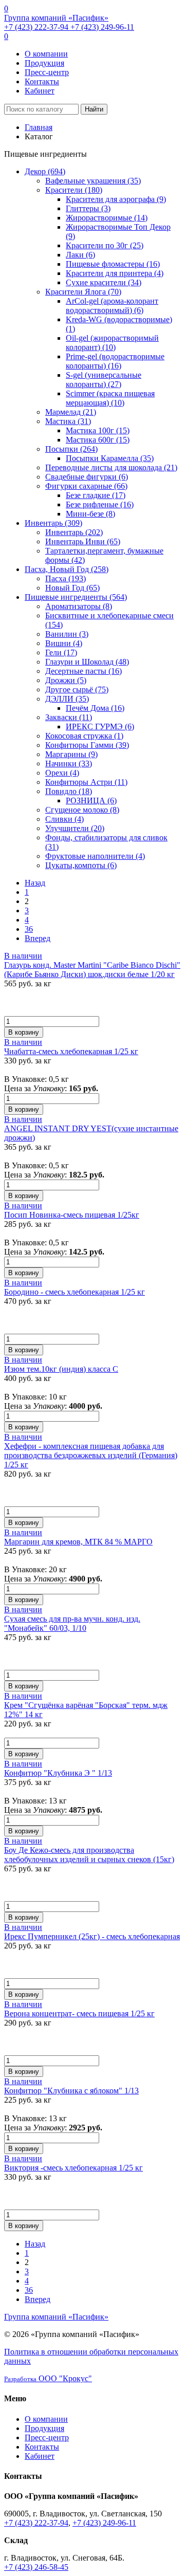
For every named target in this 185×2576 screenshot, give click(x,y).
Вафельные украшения (93, 181)
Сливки (64, 819)
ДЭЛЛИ (67, 699)
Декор (45, 171)
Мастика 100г (98, 430)
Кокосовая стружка (84, 736)
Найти (94, 109)
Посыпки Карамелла (110, 458)
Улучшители (75, 828)
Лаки (80, 255)
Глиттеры (88, 208)
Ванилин (67, 634)
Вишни (64, 643)
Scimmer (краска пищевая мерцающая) (110, 398)
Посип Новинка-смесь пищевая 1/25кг (72, 1215)
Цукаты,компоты (81, 865)
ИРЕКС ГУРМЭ (100, 726)
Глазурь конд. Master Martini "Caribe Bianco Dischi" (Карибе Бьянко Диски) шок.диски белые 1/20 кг (92, 970)
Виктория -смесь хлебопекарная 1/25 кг (73, 2168)
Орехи (62, 773)
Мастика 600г (98, 440)
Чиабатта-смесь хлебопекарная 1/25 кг (71, 1051)
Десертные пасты (84, 671)
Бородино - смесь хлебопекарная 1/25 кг (75, 1292)
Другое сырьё (77, 689)
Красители (74, 190)
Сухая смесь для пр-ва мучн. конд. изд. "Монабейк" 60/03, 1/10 (72, 1623)
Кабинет (40, 91)
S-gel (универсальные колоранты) (104, 380)
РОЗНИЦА (91, 801)
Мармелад (71, 412)
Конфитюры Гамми (87, 745)
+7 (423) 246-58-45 (36, 2567)
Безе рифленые (100, 504)
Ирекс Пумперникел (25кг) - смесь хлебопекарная (92, 1936)
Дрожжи (66, 680)
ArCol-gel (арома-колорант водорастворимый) (112, 306)
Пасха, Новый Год (67, 569)
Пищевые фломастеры (113, 264)
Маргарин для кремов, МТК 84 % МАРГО (78, 1542)
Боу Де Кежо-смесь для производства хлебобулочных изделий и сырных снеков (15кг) (89, 1855)
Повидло (69, 791)
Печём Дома (95, 708)
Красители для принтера (115, 273)
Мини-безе (90, 514)
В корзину (24, 1032)
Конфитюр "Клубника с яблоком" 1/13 (71, 2091)
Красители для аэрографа (116, 199)
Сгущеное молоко (82, 810)
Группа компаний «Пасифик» (56, 18)
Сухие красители (104, 282)
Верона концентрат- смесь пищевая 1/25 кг (79, 2013)
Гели (61, 652)
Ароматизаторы (79, 606)
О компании (46, 54)
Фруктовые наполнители (95, 856)
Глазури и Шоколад (87, 662)
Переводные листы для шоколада (111, 467)
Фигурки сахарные (86, 486)
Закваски (69, 717)
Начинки (69, 763)
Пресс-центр (47, 72)
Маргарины (71, 754)
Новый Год (72, 588)
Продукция (44, 63)
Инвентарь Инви (83, 541)
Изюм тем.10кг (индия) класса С (61, 1369)
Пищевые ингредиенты (76, 597)
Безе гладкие (96, 495)
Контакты (42, 81)
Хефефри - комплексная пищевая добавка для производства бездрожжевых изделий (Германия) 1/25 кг (91, 1455)
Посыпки (71, 449)
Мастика (68, 421)
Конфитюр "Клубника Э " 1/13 (58, 1773)
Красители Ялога (83, 292)
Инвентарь (53, 523)
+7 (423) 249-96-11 (102, 27)
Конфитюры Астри (86, 782)
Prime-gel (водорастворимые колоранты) (115, 361)
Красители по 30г (105, 245)
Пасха (66, 578)
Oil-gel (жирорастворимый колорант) (112, 343)
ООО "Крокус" (48, 2378)
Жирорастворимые (107, 218)
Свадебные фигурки (87, 477)
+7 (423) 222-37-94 (37, 27)
